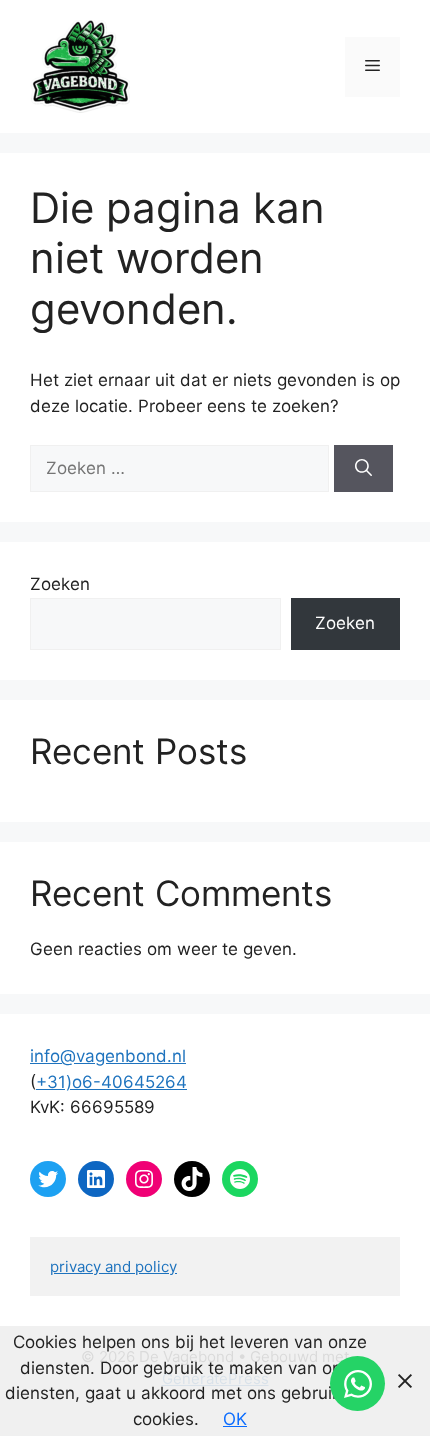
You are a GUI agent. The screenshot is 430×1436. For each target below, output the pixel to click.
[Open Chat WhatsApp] (357, 1383)
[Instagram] (144, 1179)
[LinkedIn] (96, 1179)
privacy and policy (113, 1266)
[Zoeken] (363, 469)
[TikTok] (192, 1179)
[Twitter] (48, 1179)
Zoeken (60, 584)
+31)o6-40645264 (111, 1082)
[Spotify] (240, 1179)
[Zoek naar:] (182, 468)
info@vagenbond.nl (108, 1056)
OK (235, 1419)
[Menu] (372, 67)
